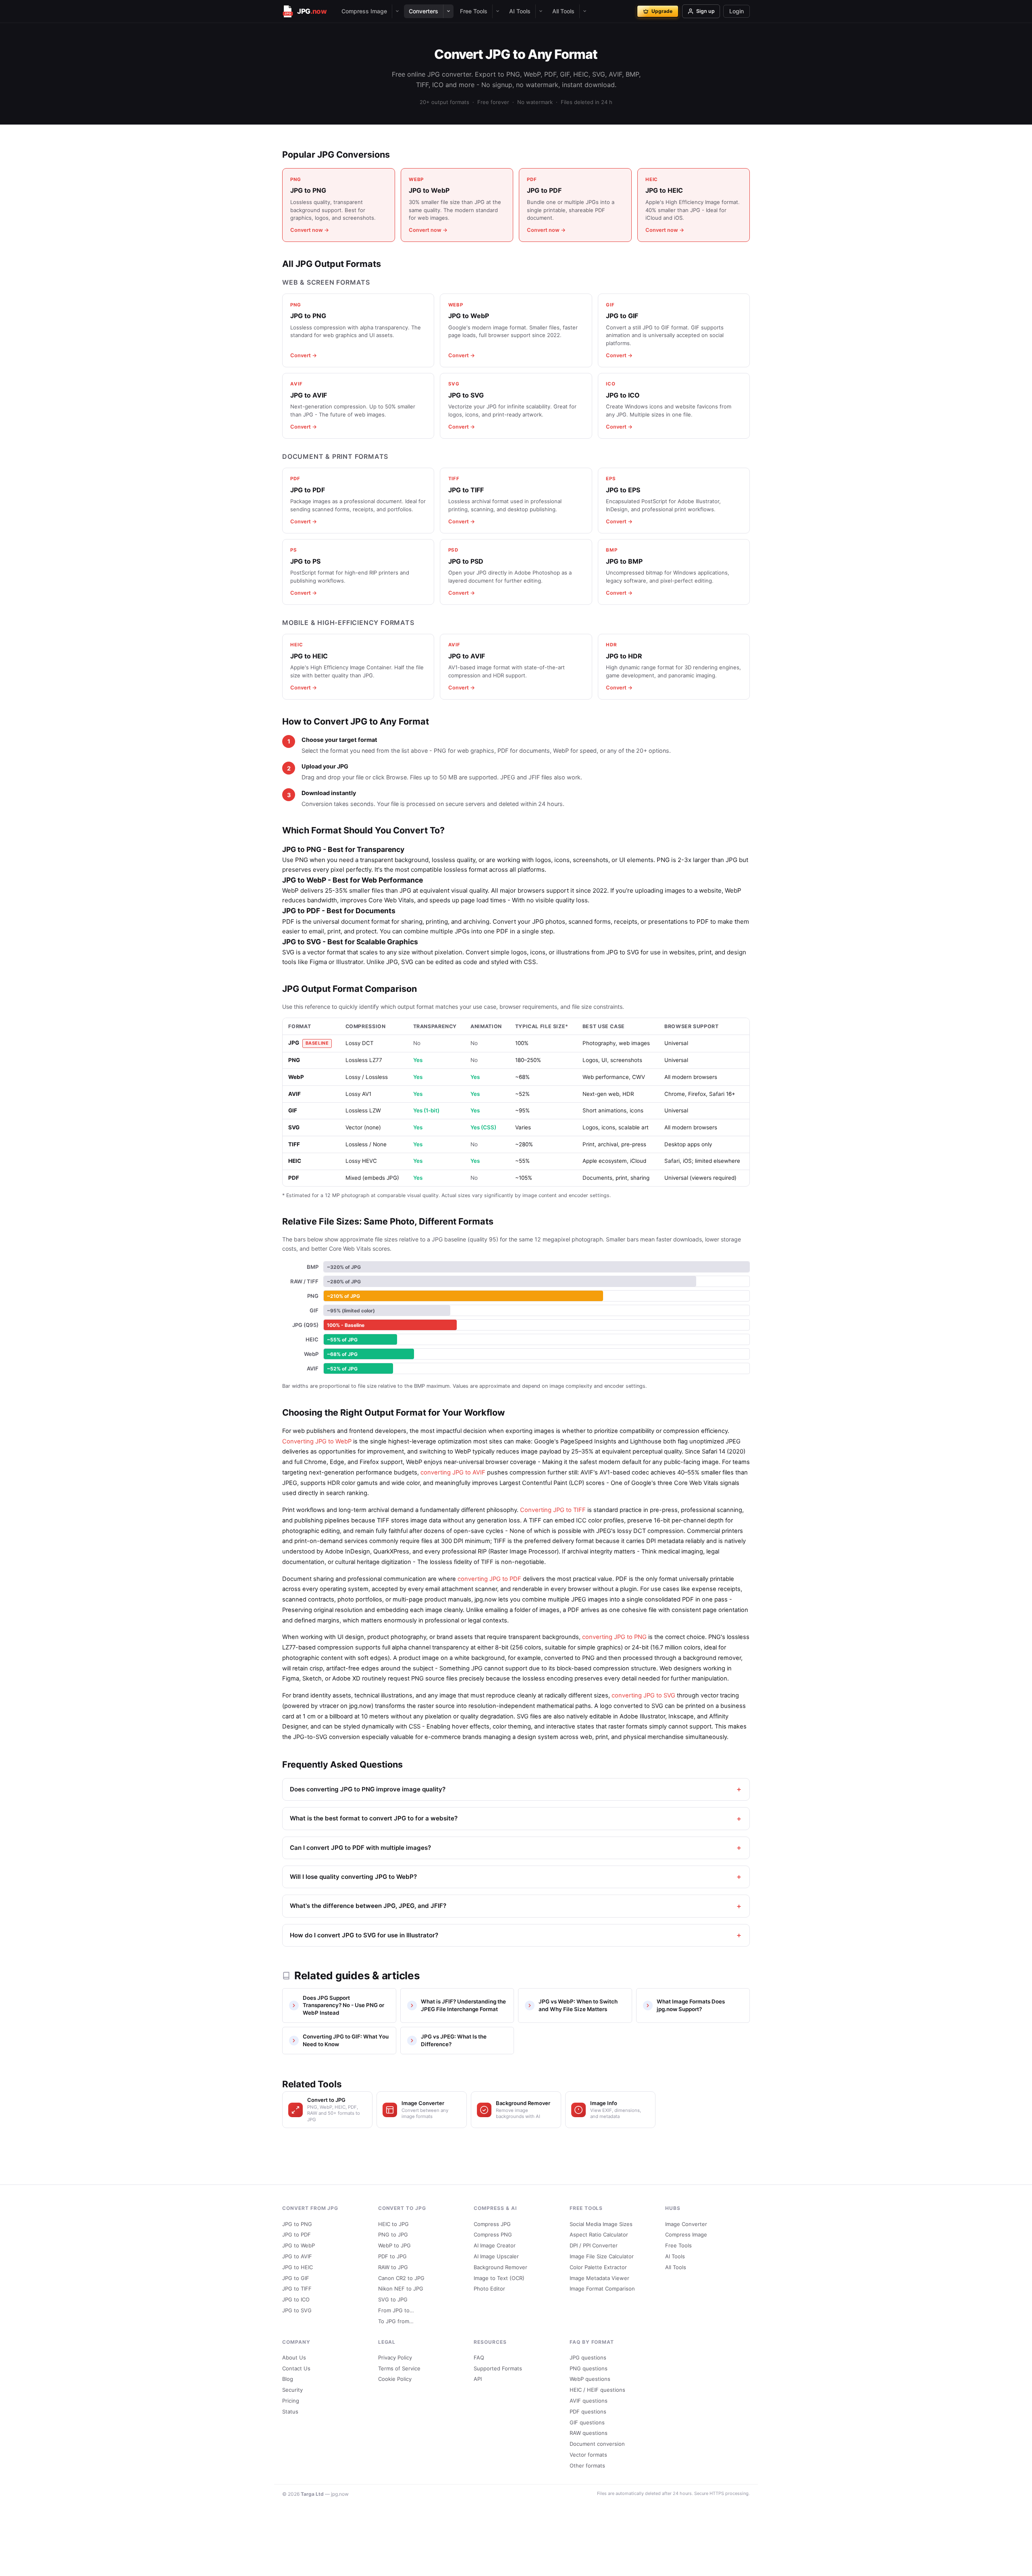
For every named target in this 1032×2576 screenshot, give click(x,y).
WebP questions (590, 2379)
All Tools (563, 11)
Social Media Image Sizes (601, 2224)
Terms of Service (399, 2368)
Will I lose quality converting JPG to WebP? (353, 1877)
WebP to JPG (394, 2245)
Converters (423, 11)
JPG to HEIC (298, 2267)
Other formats (587, 2466)
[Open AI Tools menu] (541, 11)
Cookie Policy (395, 2379)
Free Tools (474, 11)
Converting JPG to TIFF (553, 1510)
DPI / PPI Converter (594, 2245)
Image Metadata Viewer (599, 2278)
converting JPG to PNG (614, 1637)
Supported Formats (498, 2368)
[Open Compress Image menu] (397, 11)
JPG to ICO (296, 2299)
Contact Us (296, 2368)
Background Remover (500, 2267)
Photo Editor (489, 2289)
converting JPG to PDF (489, 1579)
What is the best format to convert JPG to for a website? (374, 1818)
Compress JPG (492, 2224)
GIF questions (587, 2422)
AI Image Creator (495, 2245)
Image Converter (686, 2224)
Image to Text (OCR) (499, 2278)
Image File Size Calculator (602, 2256)
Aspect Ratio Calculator (599, 2234)
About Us (294, 2357)
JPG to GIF (296, 2278)
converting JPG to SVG (643, 1695)
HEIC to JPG (393, 2224)
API (478, 2379)
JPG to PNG (297, 2224)
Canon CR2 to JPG (401, 2278)
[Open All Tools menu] (585, 11)
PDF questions (588, 2411)
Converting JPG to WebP (317, 1441)
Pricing (291, 2401)
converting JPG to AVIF (453, 1472)
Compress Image (364, 11)
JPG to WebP (299, 2245)
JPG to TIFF (297, 2289)
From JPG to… (396, 2310)
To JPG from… (396, 2321)
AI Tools (520, 11)
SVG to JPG (393, 2299)
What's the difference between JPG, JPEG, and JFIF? (368, 1906)
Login (737, 11)
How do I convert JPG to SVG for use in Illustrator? (364, 1935)
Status (290, 2411)
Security (292, 2390)
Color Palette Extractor (598, 2267)
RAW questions (589, 2433)
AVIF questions (589, 2401)
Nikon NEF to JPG (401, 2289)
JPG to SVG (297, 2310)
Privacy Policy (395, 2357)
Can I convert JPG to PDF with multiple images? (360, 1848)
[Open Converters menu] (448, 11)
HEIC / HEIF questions (597, 2390)
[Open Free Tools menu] (497, 11)
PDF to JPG (392, 2256)
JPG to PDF (296, 2234)
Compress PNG (493, 2234)
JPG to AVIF (297, 2256)
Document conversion (597, 2444)
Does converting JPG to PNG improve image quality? (368, 1789)
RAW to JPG (393, 2267)
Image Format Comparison (602, 2289)
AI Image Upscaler (496, 2256)
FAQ (479, 2357)
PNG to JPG (393, 2234)
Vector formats (588, 2455)
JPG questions (588, 2357)
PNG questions (589, 2368)
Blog (288, 2379)
